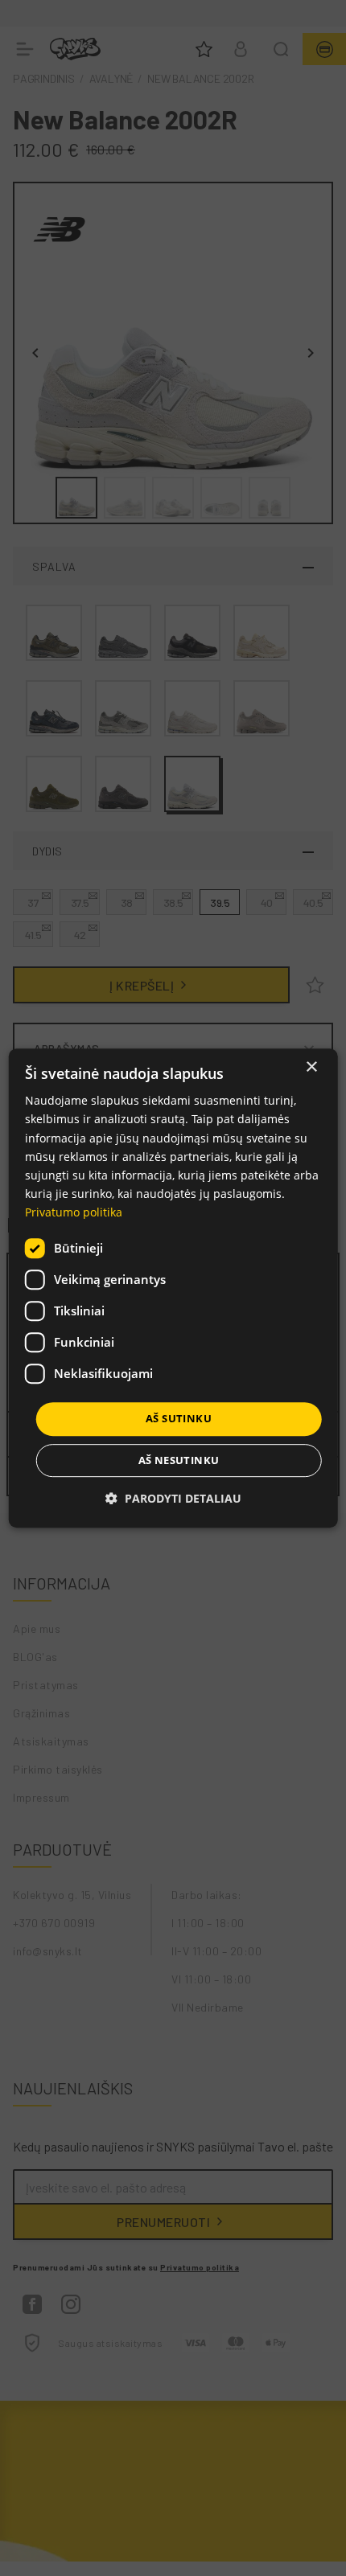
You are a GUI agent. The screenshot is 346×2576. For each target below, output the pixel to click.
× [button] (311, 1067)
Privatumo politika (74, 1212)
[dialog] (173, 1288)
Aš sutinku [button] (179, 1418)
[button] (173, 1498)
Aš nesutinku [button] (179, 1460)
